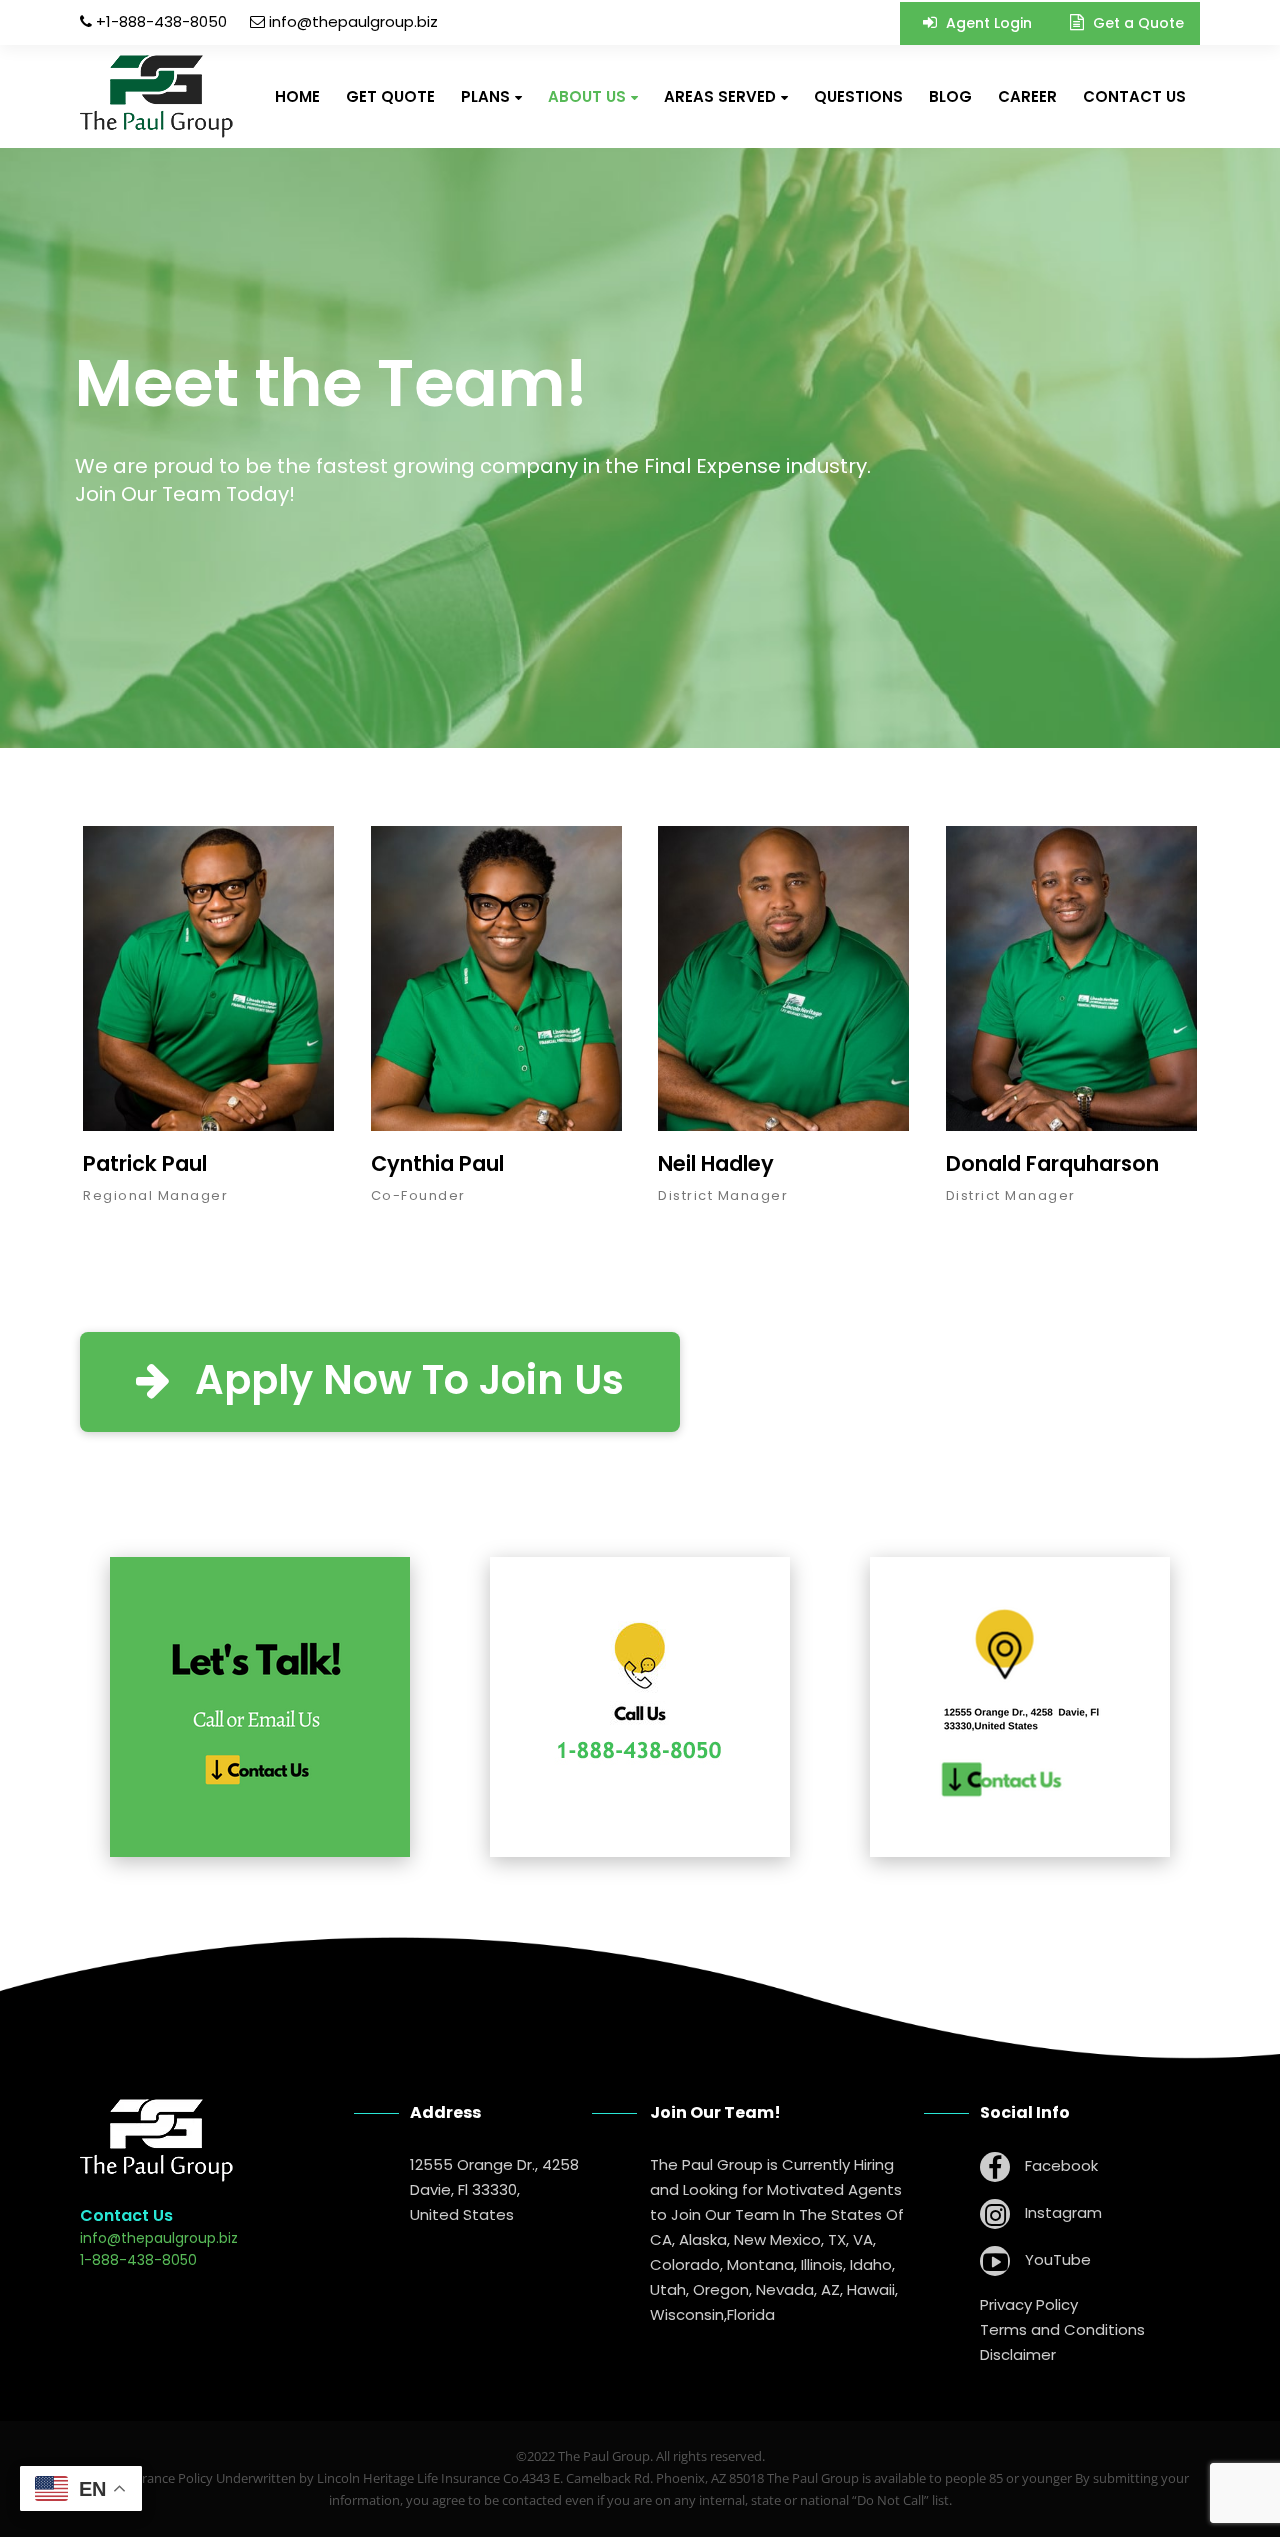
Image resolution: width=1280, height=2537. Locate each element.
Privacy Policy (1029, 2304)
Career (1027, 96)
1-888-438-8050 (138, 2260)
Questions (858, 96)
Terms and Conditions (1062, 2329)
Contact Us (1134, 96)
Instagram (1061, 2212)
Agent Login (987, 23)
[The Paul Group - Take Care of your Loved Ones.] (156, 96)
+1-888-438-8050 (159, 21)
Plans (485, 96)
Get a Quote (1136, 23)
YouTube (1056, 2259)
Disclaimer (1018, 2354)
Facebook (1059, 2165)
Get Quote (390, 96)
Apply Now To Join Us (404, 1380)
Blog (950, 96)
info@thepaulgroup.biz (353, 21)
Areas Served (720, 96)
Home (297, 96)
